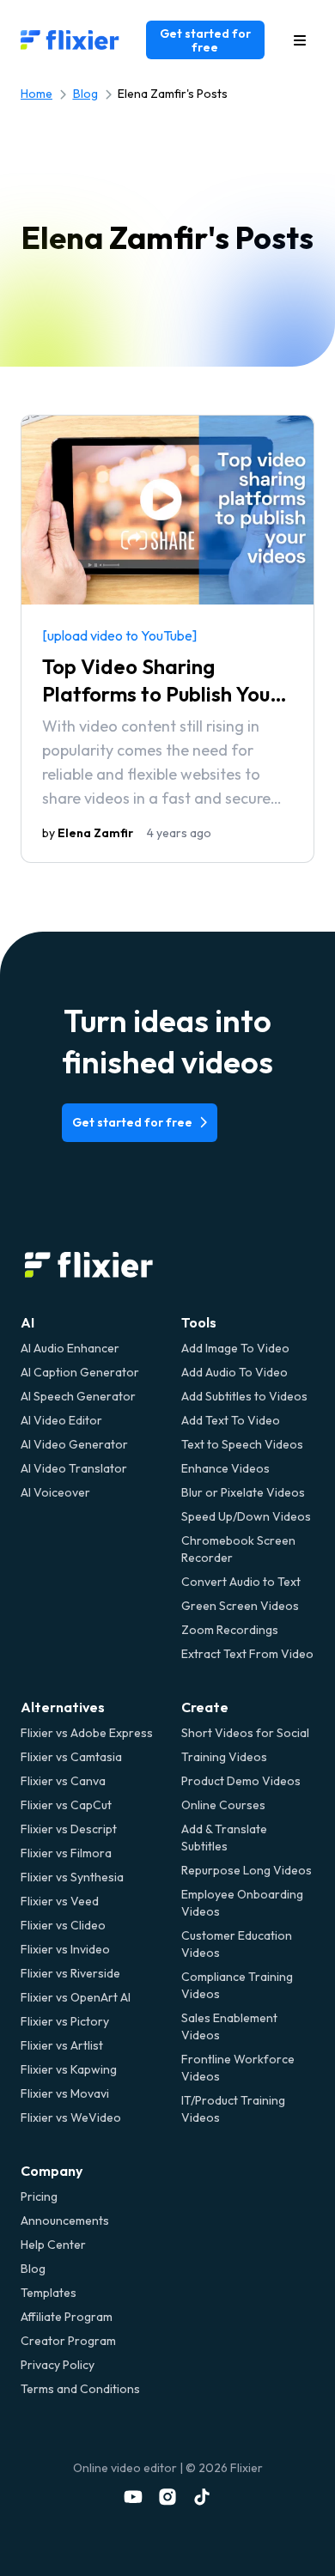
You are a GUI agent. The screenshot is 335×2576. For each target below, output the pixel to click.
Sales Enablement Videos (229, 2026)
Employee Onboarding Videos (242, 1903)
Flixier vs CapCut (66, 1805)
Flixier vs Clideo (63, 1925)
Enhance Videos (225, 1468)
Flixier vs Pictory (65, 2021)
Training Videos (224, 1757)
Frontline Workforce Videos (238, 2068)
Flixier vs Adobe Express (87, 1733)
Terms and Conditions (80, 2389)
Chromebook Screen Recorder (238, 1549)
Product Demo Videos (241, 1781)
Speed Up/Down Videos (246, 1516)
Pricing (39, 2196)
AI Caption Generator (80, 1372)
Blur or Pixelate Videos (243, 1492)
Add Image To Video (235, 1348)
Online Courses (223, 1805)
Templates (49, 2293)
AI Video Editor (61, 1420)
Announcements (65, 2221)
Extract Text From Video (247, 1654)
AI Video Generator (74, 1444)
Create (205, 1707)
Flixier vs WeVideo (71, 2117)
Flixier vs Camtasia (71, 1757)
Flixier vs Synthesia (72, 1877)
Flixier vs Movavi (65, 2093)
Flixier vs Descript (69, 1829)
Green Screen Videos (240, 1606)
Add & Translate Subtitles (224, 1838)
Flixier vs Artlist (62, 2045)
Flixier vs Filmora (66, 1853)
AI (27, 1322)
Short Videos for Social (245, 1733)
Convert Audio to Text (241, 1582)
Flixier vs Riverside (70, 1973)
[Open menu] (300, 40)
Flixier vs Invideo (65, 1949)
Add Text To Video (231, 1420)
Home (37, 94)
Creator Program (68, 2341)
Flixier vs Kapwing (69, 2069)
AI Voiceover (55, 1492)
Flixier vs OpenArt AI (76, 1997)
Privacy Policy (58, 2365)
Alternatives (63, 1707)
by (88, 833)
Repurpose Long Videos (247, 1870)
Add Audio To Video (234, 1372)
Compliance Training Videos (237, 1985)
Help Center (53, 2245)
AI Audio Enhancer (70, 1348)
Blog (85, 94)
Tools (199, 1322)
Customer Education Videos (237, 1944)
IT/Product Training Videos (233, 2109)
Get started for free (205, 40)
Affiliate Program (67, 2317)
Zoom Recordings (230, 1630)
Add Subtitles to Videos (244, 1396)
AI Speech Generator (78, 1396)
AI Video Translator (74, 1468)
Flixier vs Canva (63, 1781)
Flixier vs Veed (60, 1901)
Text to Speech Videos (242, 1444)
